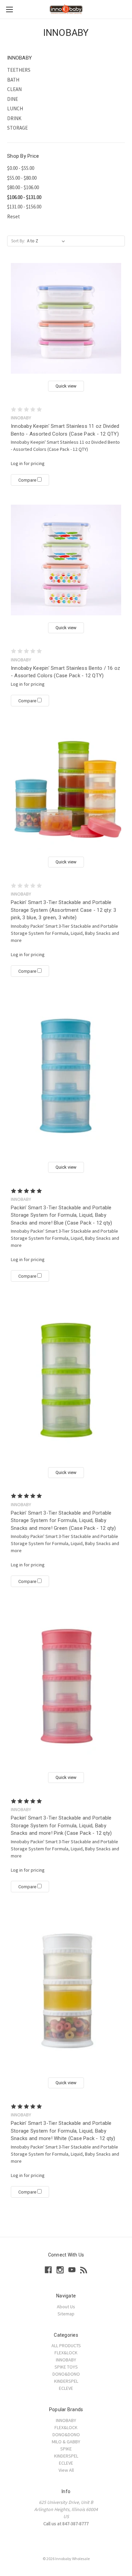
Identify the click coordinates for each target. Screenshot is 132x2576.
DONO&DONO (66, 2374)
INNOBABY (66, 2360)
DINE (13, 99)
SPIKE (66, 2449)
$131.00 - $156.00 (24, 207)
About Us (66, 2307)
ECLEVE (66, 2388)
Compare (28, 480)
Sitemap (66, 2314)
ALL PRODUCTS (66, 2346)
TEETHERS (19, 70)
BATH (13, 80)
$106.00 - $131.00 (24, 197)
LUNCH (15, 108)
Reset (14, 216)
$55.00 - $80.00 (22, 178)
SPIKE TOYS (66, 2367)
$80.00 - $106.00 (23, 187)
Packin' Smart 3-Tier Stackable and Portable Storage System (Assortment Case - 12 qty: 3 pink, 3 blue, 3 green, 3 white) (64, 910)
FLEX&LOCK (66, 2353)
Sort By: (18, 241)
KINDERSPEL (66, 2381)
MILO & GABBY (66, 2442)
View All (66, 2470)
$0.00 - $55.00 (21, 168)
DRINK (14, 118)
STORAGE (17, 128)
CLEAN (14, 89)
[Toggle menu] (9, 9)
